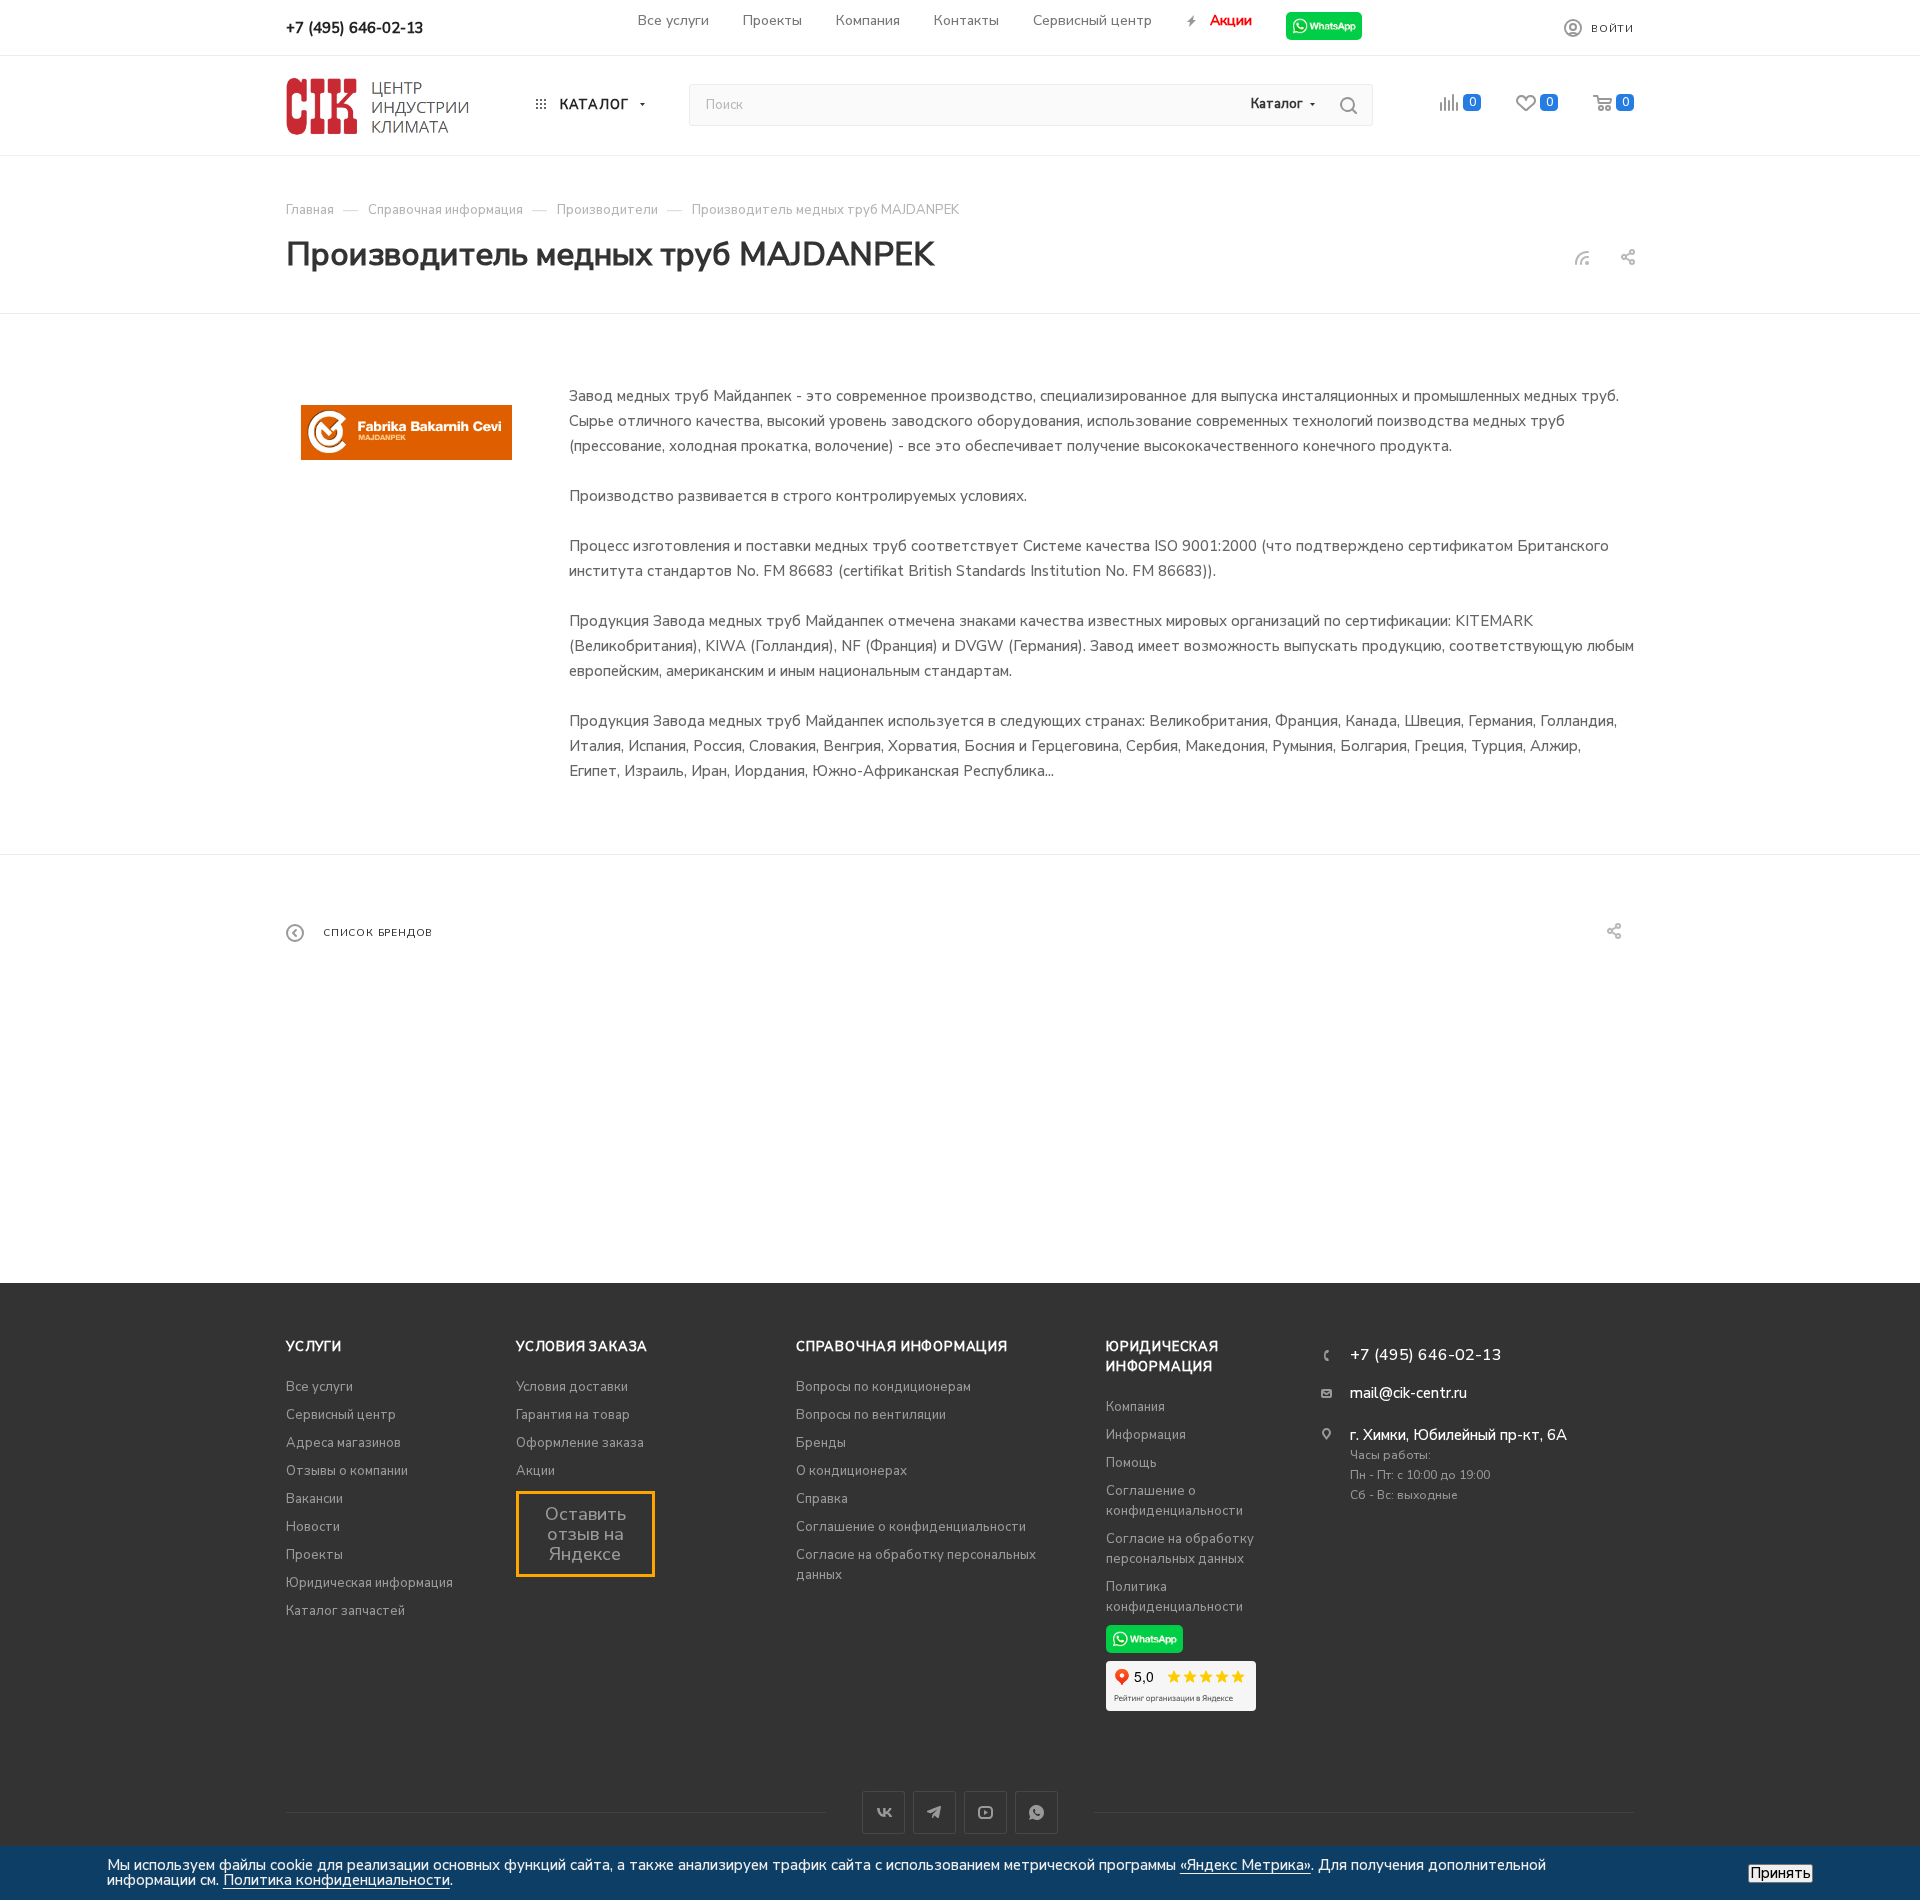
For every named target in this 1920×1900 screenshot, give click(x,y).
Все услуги (319, 1387)
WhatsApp (1036, 1812)
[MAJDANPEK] (406, 432)
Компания (1135, 1407)
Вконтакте (883, 1812)
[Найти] (1348, 105)
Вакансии (314, 1499)
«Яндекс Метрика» (1245, 1865)
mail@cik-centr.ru (1408, 1393)
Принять (1780, 1873)
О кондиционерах (851, 1471)
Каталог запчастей (345, 1611)
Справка (822, 1499)
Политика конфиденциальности (336, 1880)
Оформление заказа (580, 1443)
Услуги (314, 1347)
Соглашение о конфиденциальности (911, 1527)
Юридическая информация (369, 1583)
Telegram (934, 1812)
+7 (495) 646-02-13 (355, 28)
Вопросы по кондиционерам (883, 1387)
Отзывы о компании (347, 1471)
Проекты (314, 1555)
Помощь (1131, 1463)
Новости (313, 1527)
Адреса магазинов (343, 1443)
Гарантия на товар (573, 1415)
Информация (1146, 1435)
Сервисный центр (341, 1415)
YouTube (985, 1812)
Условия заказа (582, 1347)
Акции (535, 1471)
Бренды (821, 1443)
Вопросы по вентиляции (871, 1415)
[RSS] (1582, 258)
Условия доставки (572, 1387)
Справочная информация (902, 1347)
